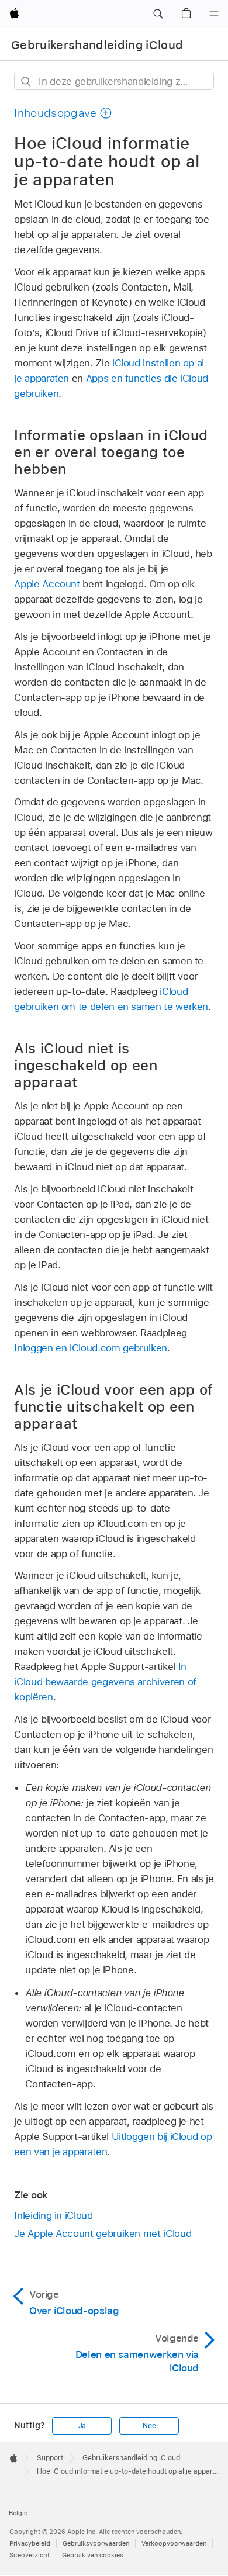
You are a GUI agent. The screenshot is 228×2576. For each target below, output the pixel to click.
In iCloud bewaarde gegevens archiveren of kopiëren (105, 1682)
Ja (82, 2426)
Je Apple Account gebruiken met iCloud (103, 2233)
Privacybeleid (30, 2543)
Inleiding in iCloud (53, 2215)
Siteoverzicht (30, 2555)
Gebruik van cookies (93, 2555)
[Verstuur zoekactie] (27, 82)
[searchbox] (114, 81)
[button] (158, 14)
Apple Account (47, 584)
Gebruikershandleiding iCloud (97, 45)
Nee (149, 2426)
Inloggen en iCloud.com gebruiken (91, 1348)
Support (50, 2458)
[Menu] (214, 14)
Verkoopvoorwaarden (174, 2543)
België (18, 2513)
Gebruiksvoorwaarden (96, 2543)
